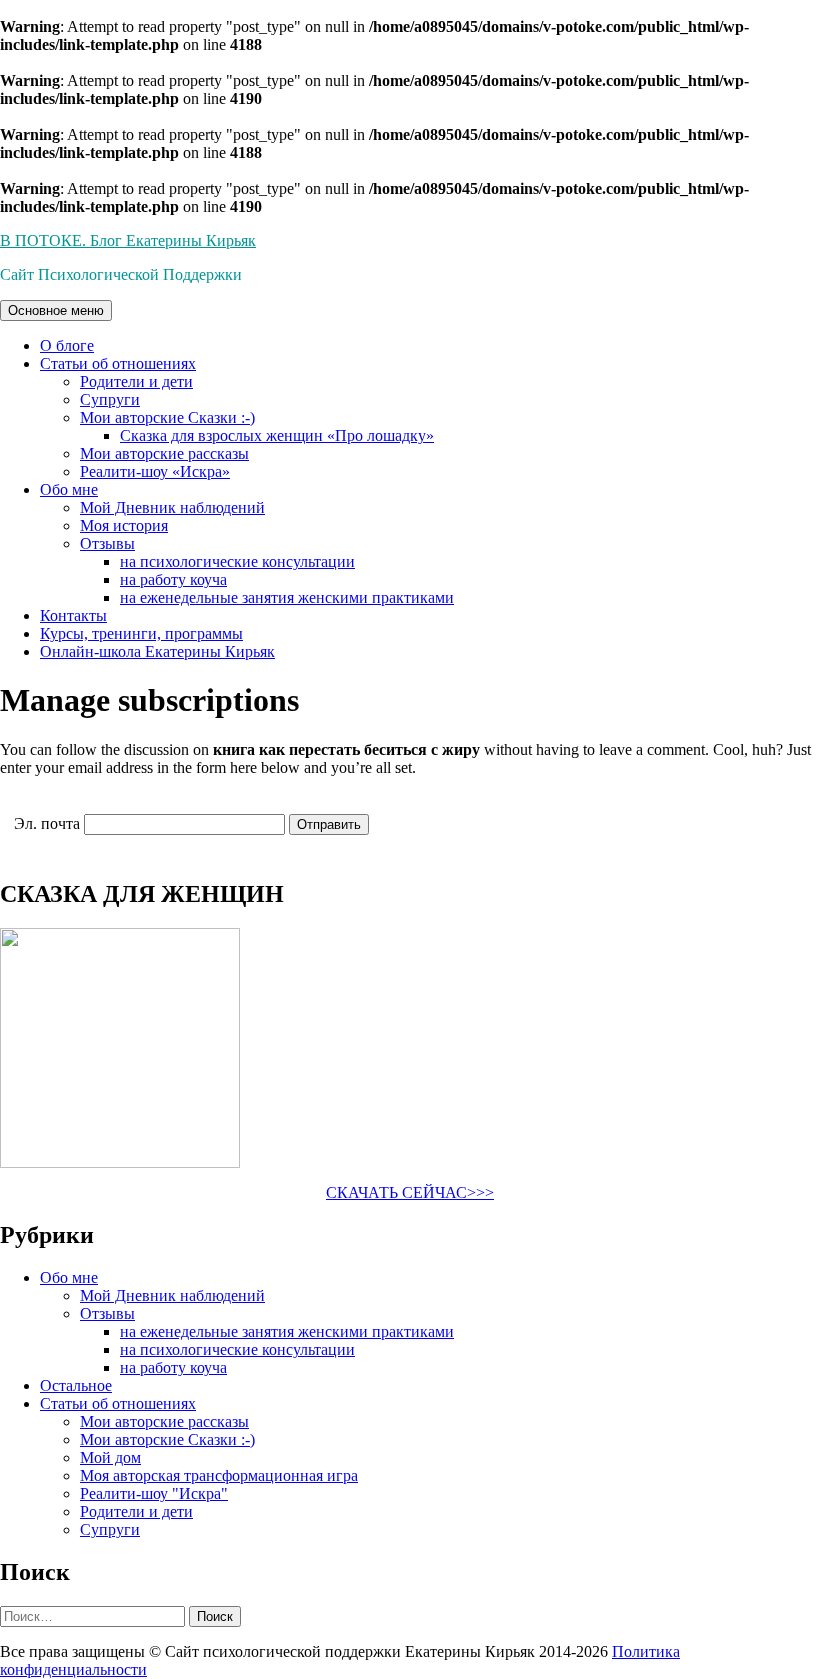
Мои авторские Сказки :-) (167, 417)
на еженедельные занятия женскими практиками (287, 597)
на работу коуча (173, 579)
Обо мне (69, 489)
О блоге (67, 345)
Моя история (124, 525)
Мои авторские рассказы (164, 453)
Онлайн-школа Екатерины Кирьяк (157, 651)
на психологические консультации (237, 561)
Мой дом (110, 1457)
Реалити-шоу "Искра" (154, 1493)
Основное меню (56, 310)
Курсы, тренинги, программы (141, 633)
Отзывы (107, 543)
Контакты (73, 615)
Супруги (110, 399)
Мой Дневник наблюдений (172, 507)
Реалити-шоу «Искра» (155, 471)
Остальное (76, 1385)
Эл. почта (47, 823)
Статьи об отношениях (118, 363)
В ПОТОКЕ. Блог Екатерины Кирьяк (128, 240)
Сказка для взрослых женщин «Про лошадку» (277, 435)
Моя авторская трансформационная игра (219, 1475)
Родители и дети (136, 381)
